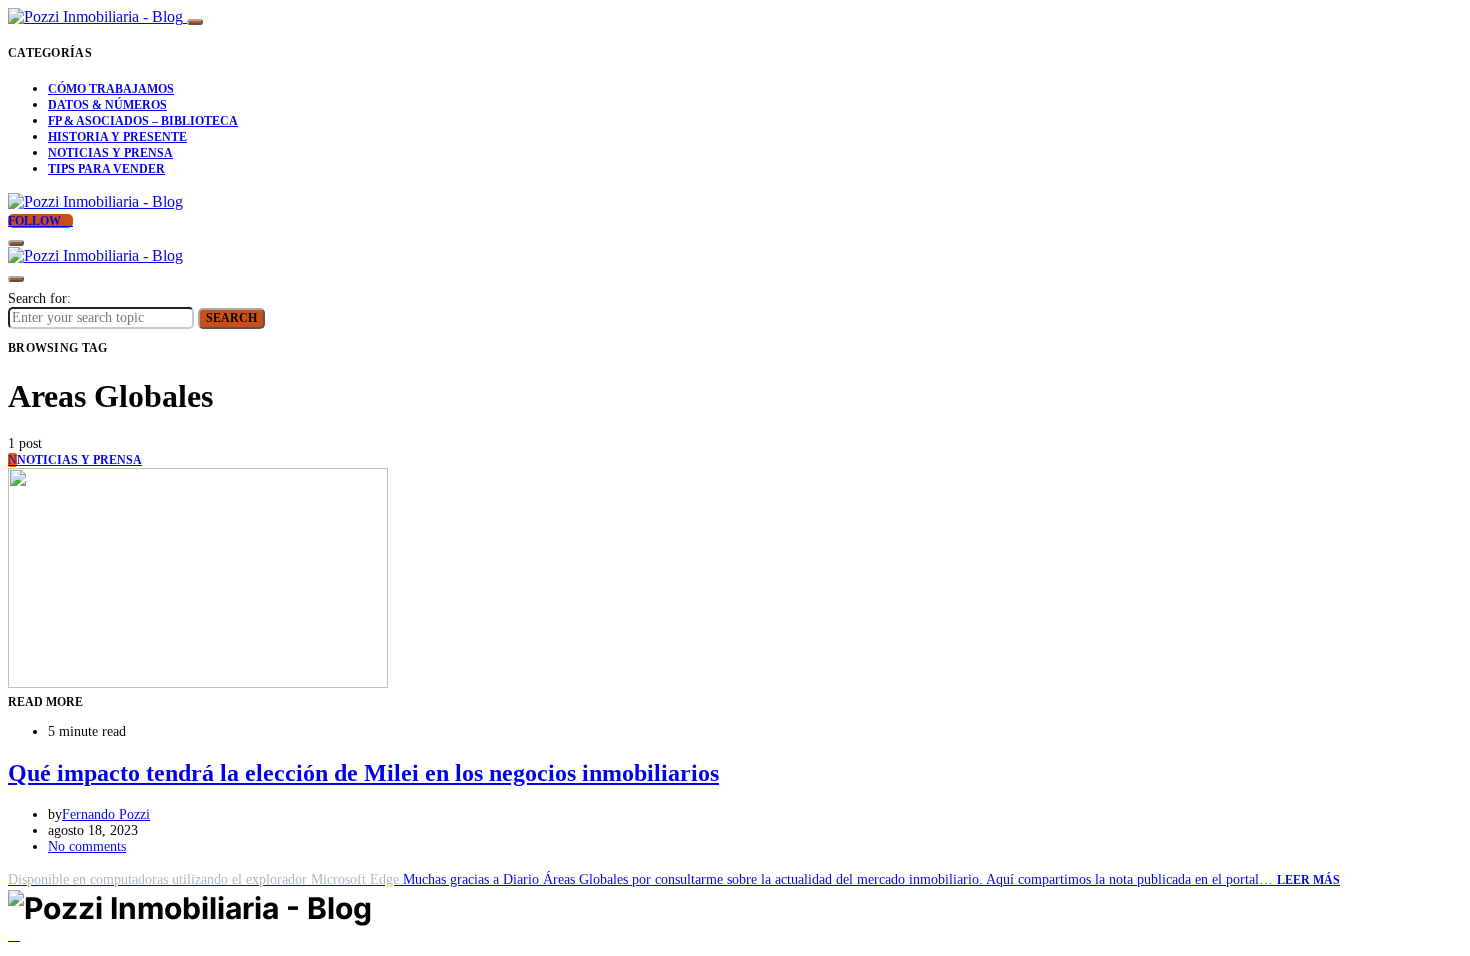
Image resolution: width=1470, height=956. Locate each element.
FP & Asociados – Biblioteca (143, 121)
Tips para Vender (106, 169)
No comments (87, 846)
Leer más (1308, 880)
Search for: (39, 298)
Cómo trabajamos (111, 89)
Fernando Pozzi (106, 814)
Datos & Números (107, 105)
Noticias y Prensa (110, 153)
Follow (36, 221)
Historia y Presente (117, 137)
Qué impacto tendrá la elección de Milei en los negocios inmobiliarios (363, 773)
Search (231, 318)
